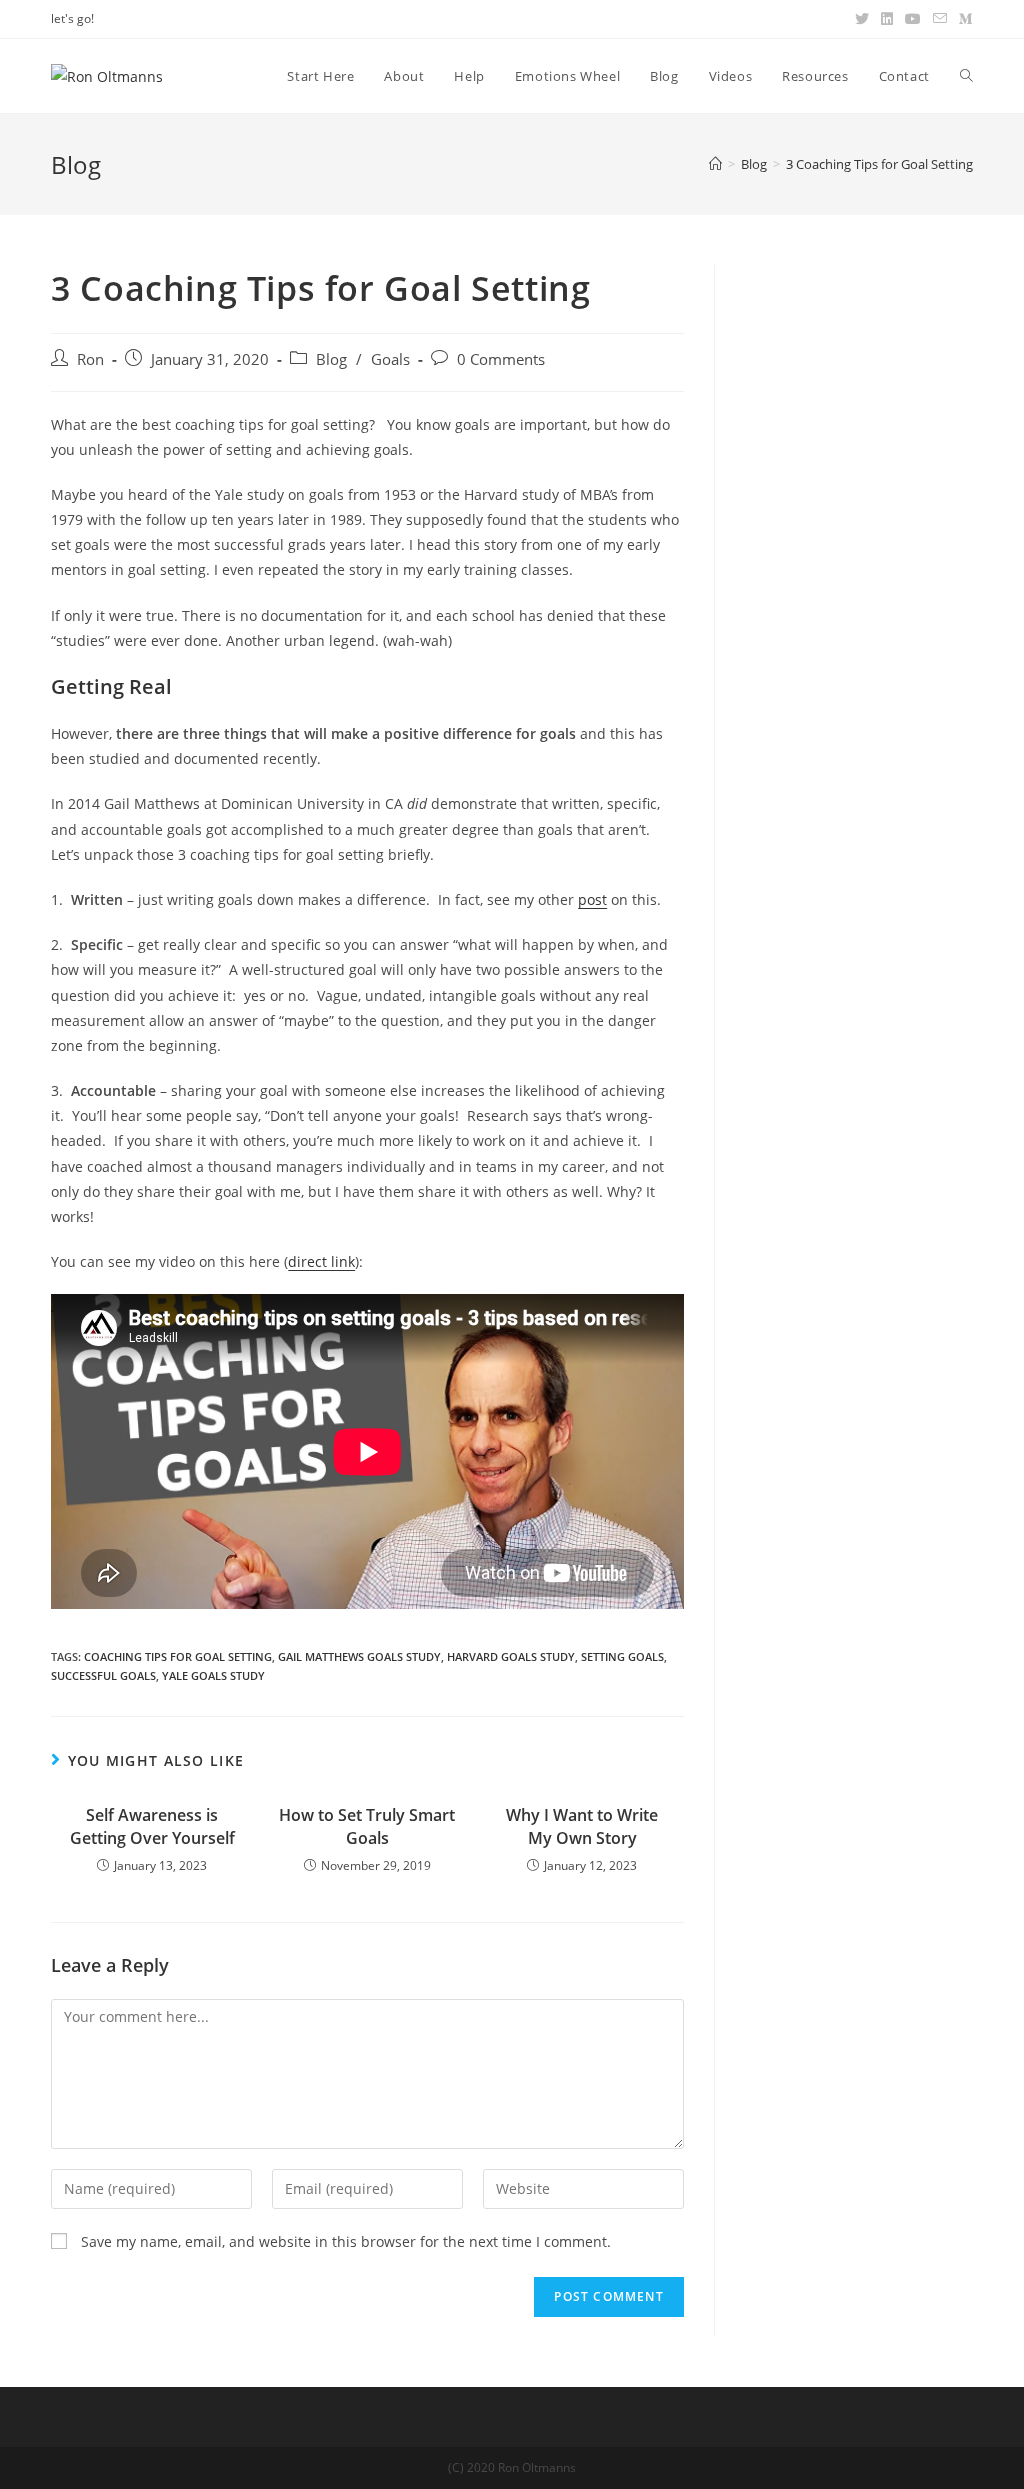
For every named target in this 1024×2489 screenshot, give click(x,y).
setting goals (622, 1656)
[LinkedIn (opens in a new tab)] (887, 19)
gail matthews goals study (359, 1656)
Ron (90, 359)
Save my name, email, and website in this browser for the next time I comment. (346, 2241)
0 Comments (501, 359)
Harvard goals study (511, 1656)
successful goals (103, 1675)
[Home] (715, 164)
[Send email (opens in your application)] (940, 19)
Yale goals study (213, 1675)
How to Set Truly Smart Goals (367, 1826)
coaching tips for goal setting (178, 1656)
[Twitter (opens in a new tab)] (862, 19)
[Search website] (966, 76)
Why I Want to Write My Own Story (582, 1826)
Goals (390, 359)
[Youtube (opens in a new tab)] (913, 19)
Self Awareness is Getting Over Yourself (152, 1826)
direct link (321, 1261)
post (592, 899)
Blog (331, 359)
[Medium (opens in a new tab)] (963, 19)
